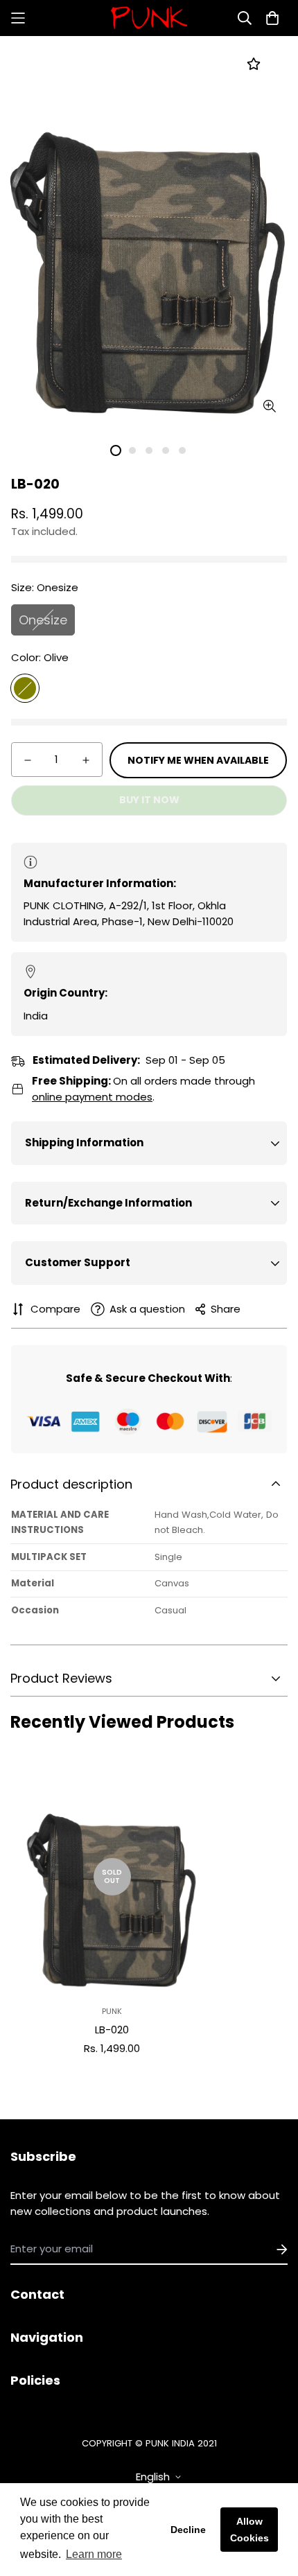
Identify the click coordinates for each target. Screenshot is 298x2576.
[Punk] (149, 18)
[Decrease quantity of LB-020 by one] (28, 760)
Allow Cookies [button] (249, 2530)
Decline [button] (188, 2530)
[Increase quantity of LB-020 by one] (86, 760)
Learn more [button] (94, 2554)
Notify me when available (198, 760)
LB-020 (112, 2030)
